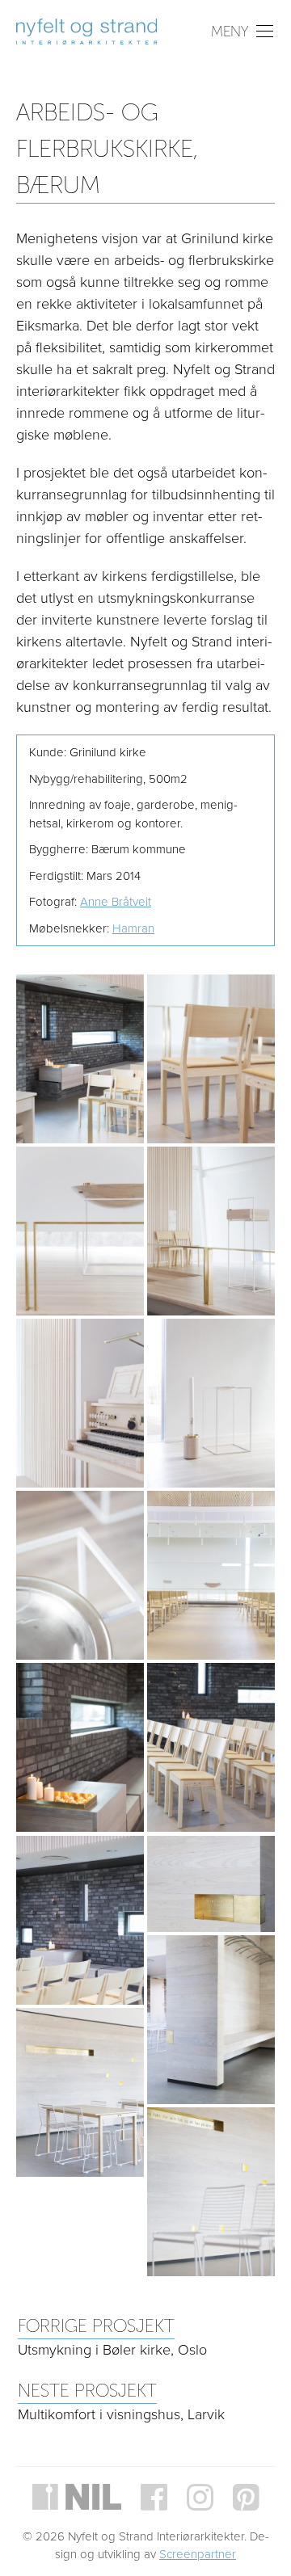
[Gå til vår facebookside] (154, 2497)
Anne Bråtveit (116, 902)
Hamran (133, 928)
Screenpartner (198, 2554)
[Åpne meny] (243, 27)
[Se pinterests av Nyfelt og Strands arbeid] (246, 2497)
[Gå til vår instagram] (200, 2497)
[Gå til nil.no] (77, 2497)
